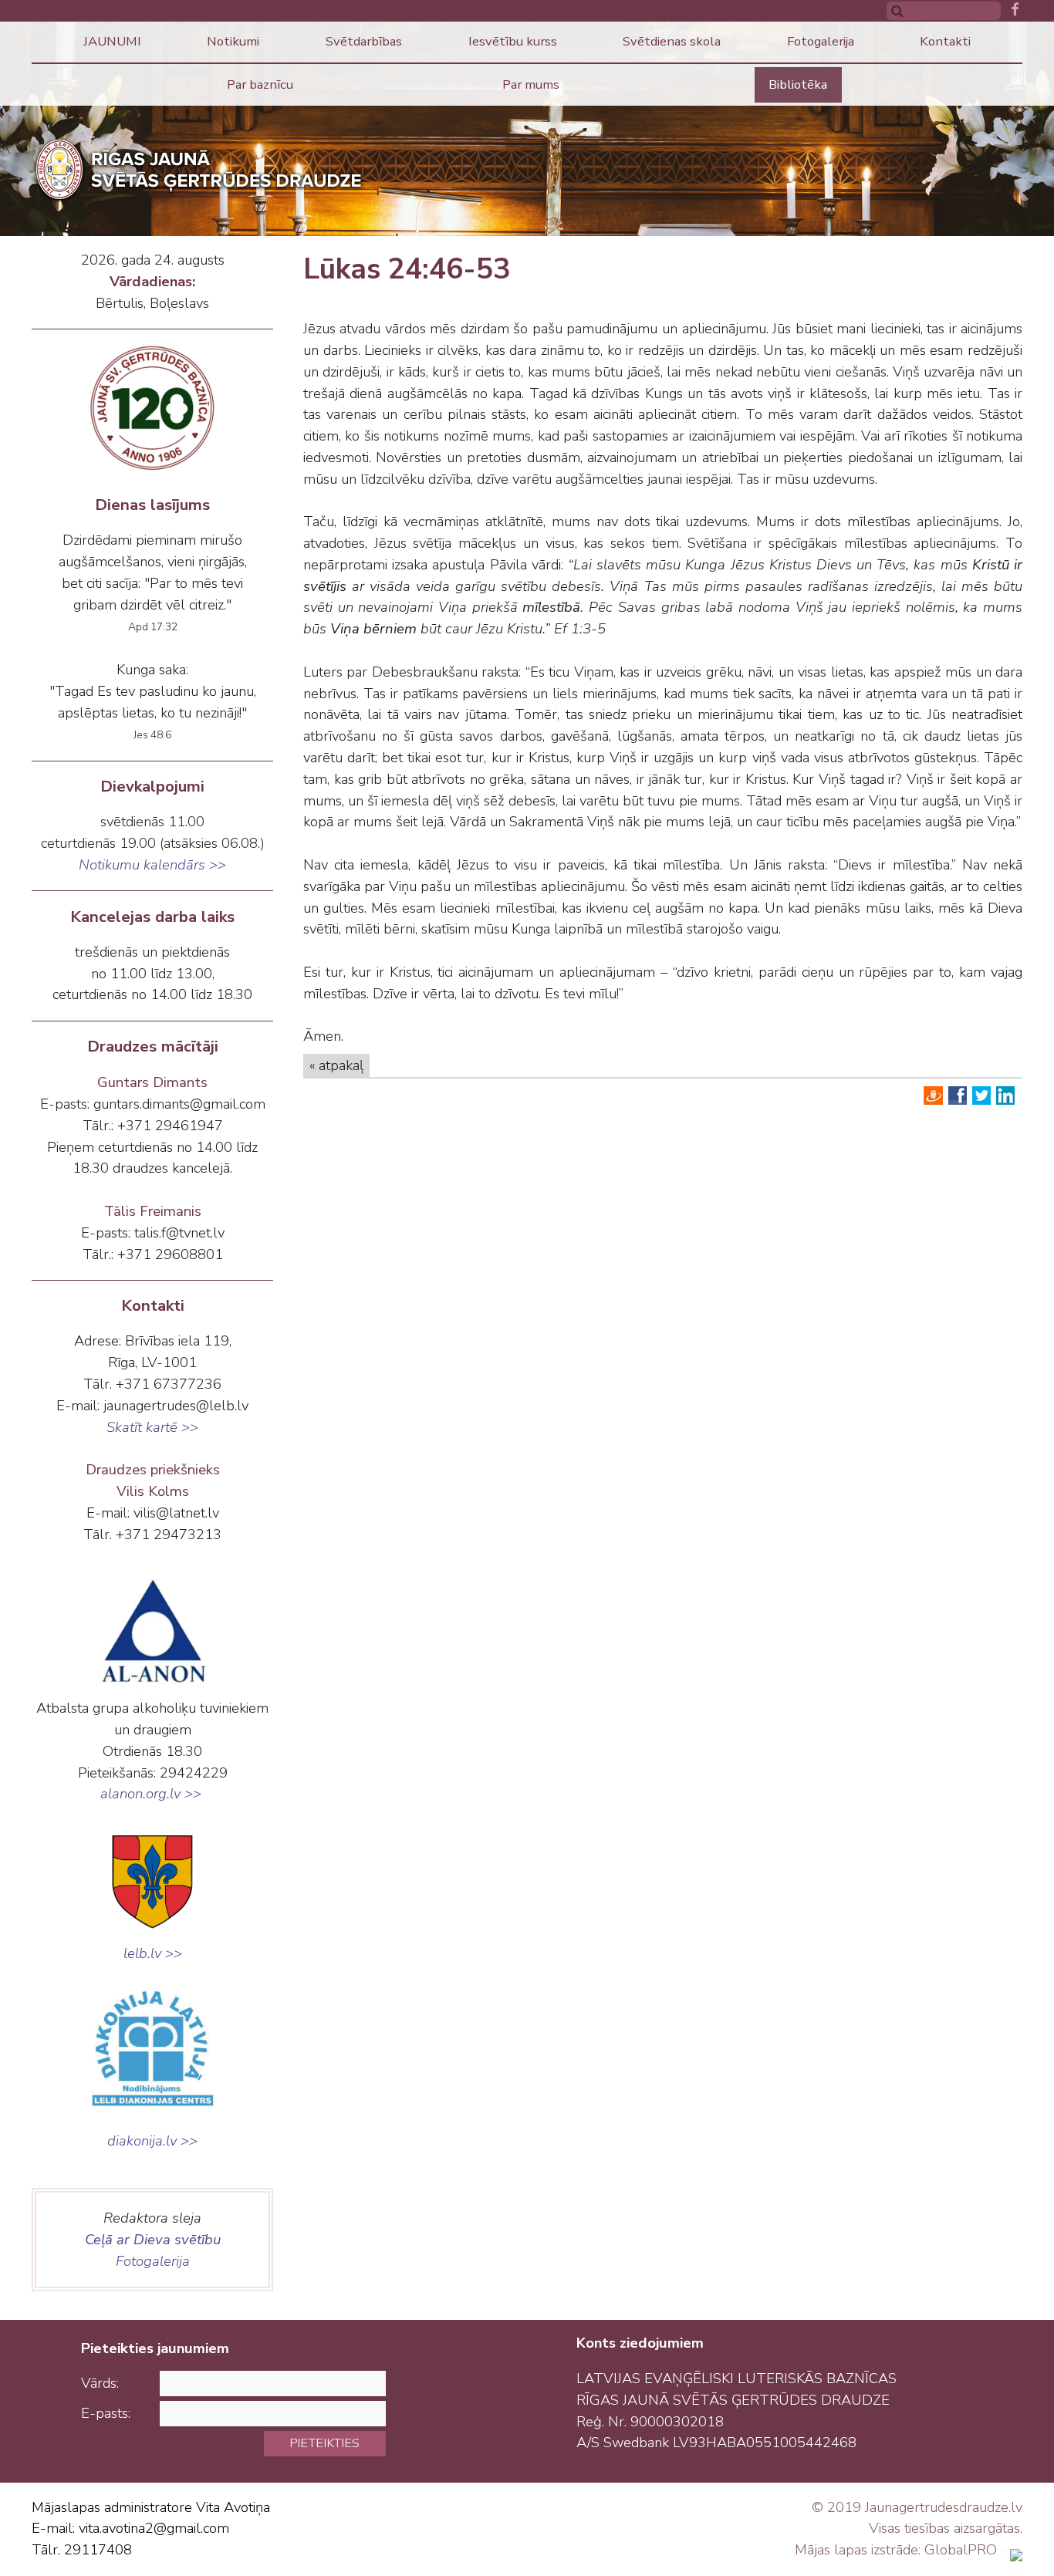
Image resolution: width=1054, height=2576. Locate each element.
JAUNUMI (112, 41)
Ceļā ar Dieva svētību (153, 2240)
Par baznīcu (260, 84)
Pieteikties (324, 2443)
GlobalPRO (961, 2550)
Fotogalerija (821, 41)
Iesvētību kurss (513, 41)
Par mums (531, 84)
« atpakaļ (336, 1065)
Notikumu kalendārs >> (152, 865)
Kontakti (945, 41)
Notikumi (233, 41)
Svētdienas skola (672, 41)
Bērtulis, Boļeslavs (152, 303)
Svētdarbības (364, 41)
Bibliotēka (798, 84)
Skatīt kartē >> (152, 1427)
